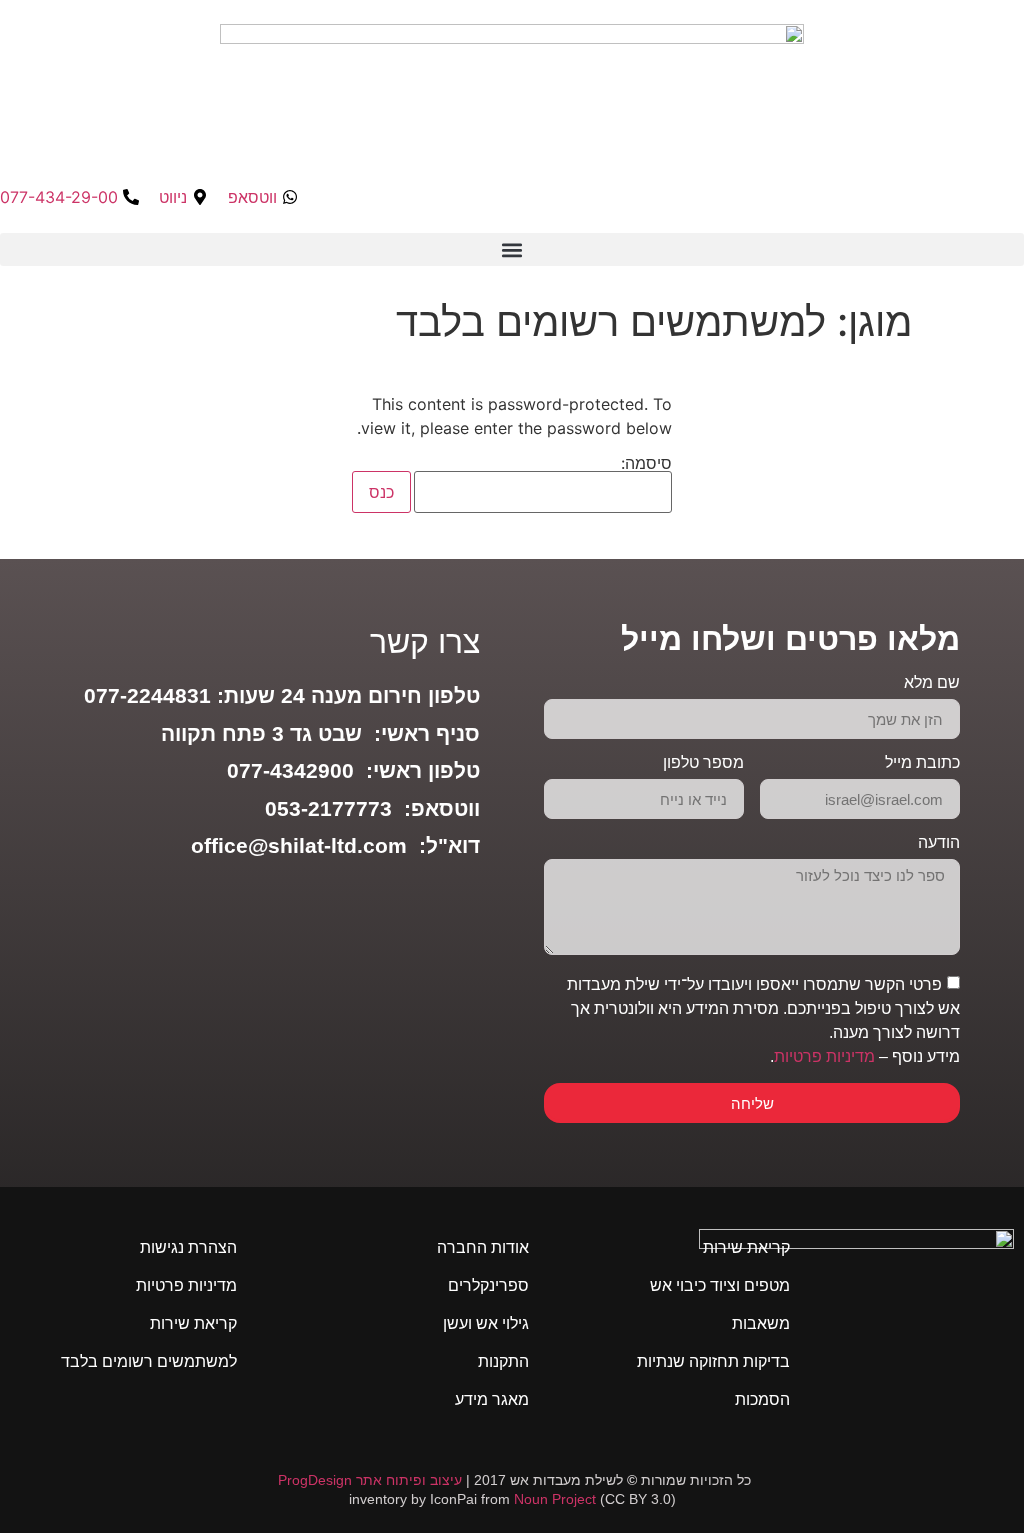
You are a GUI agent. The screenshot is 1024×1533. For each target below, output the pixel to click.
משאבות (761, 1323)
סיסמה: (646, 464)
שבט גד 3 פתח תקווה (261, 733)
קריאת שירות (746, 1247)
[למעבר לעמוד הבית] (856, 1309)
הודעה (939, 843)
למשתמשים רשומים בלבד (149, 1361)
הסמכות (762, 1399)
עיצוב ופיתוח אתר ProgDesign (370, 1480)
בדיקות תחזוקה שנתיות (713, 1361)
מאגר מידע (492, 1399)
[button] (512, 249)
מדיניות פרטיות (824, 1056)
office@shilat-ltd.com (299, 845)
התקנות (503, 1361)
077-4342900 (290, 770)
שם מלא (932, 683)
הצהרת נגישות (188, 1247)
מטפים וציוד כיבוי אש (720, 1285)
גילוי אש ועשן (486, 1323)
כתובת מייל (922, 763)
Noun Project (555, 1499)
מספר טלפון (703, 763)
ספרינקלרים (488, 1285)
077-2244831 (147, 695)
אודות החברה (483, 1247)
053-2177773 (328, 808)
